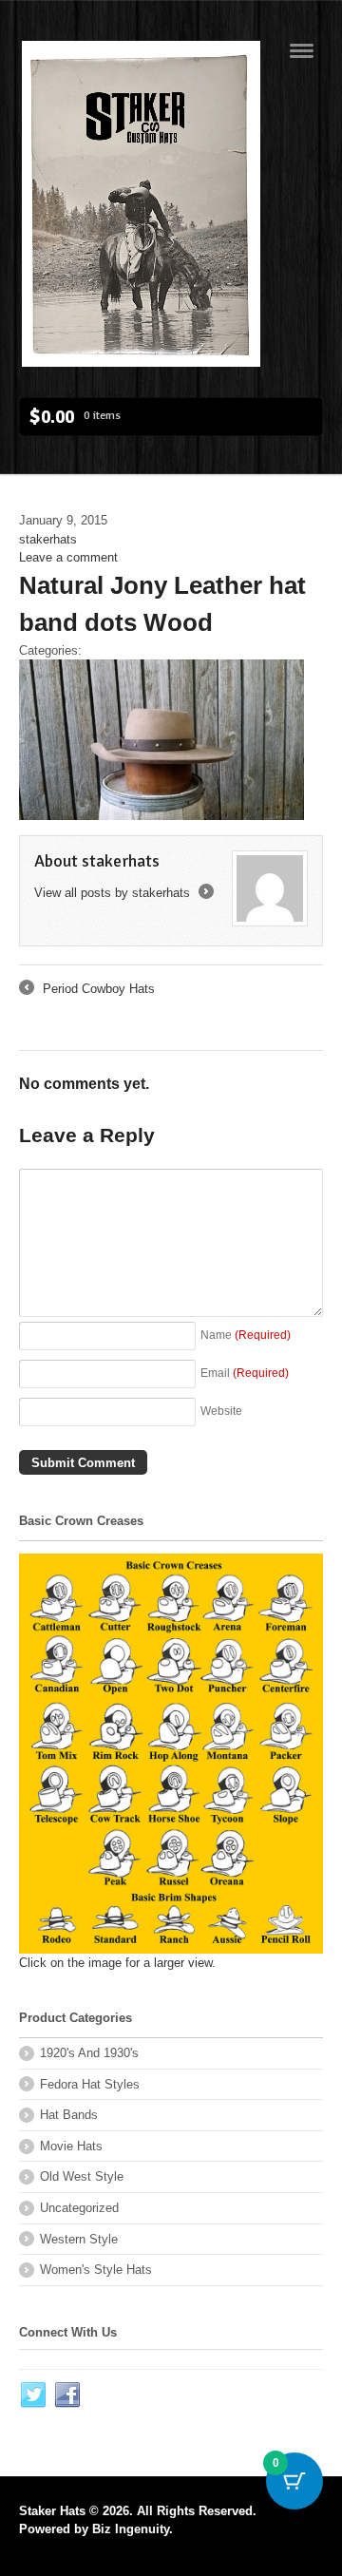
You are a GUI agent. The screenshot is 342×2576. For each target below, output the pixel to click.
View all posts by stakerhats (123, 893)
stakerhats (48, 539)
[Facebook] (68, 2395)
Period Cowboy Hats (87, 990)
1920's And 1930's (89, 2053)
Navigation (302, 51)
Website (221, 1411)
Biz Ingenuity (131, 2529)
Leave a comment (68, 557)
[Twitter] (34, 2395)
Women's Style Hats (96, 2270)
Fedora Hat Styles (90, 2084)
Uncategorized (79, 2208)
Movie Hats (71, 2146)
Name (246, 1335)
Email (245, 1373)
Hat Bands (69, 2115)
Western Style (79, 2239)
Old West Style (82, 2176)
